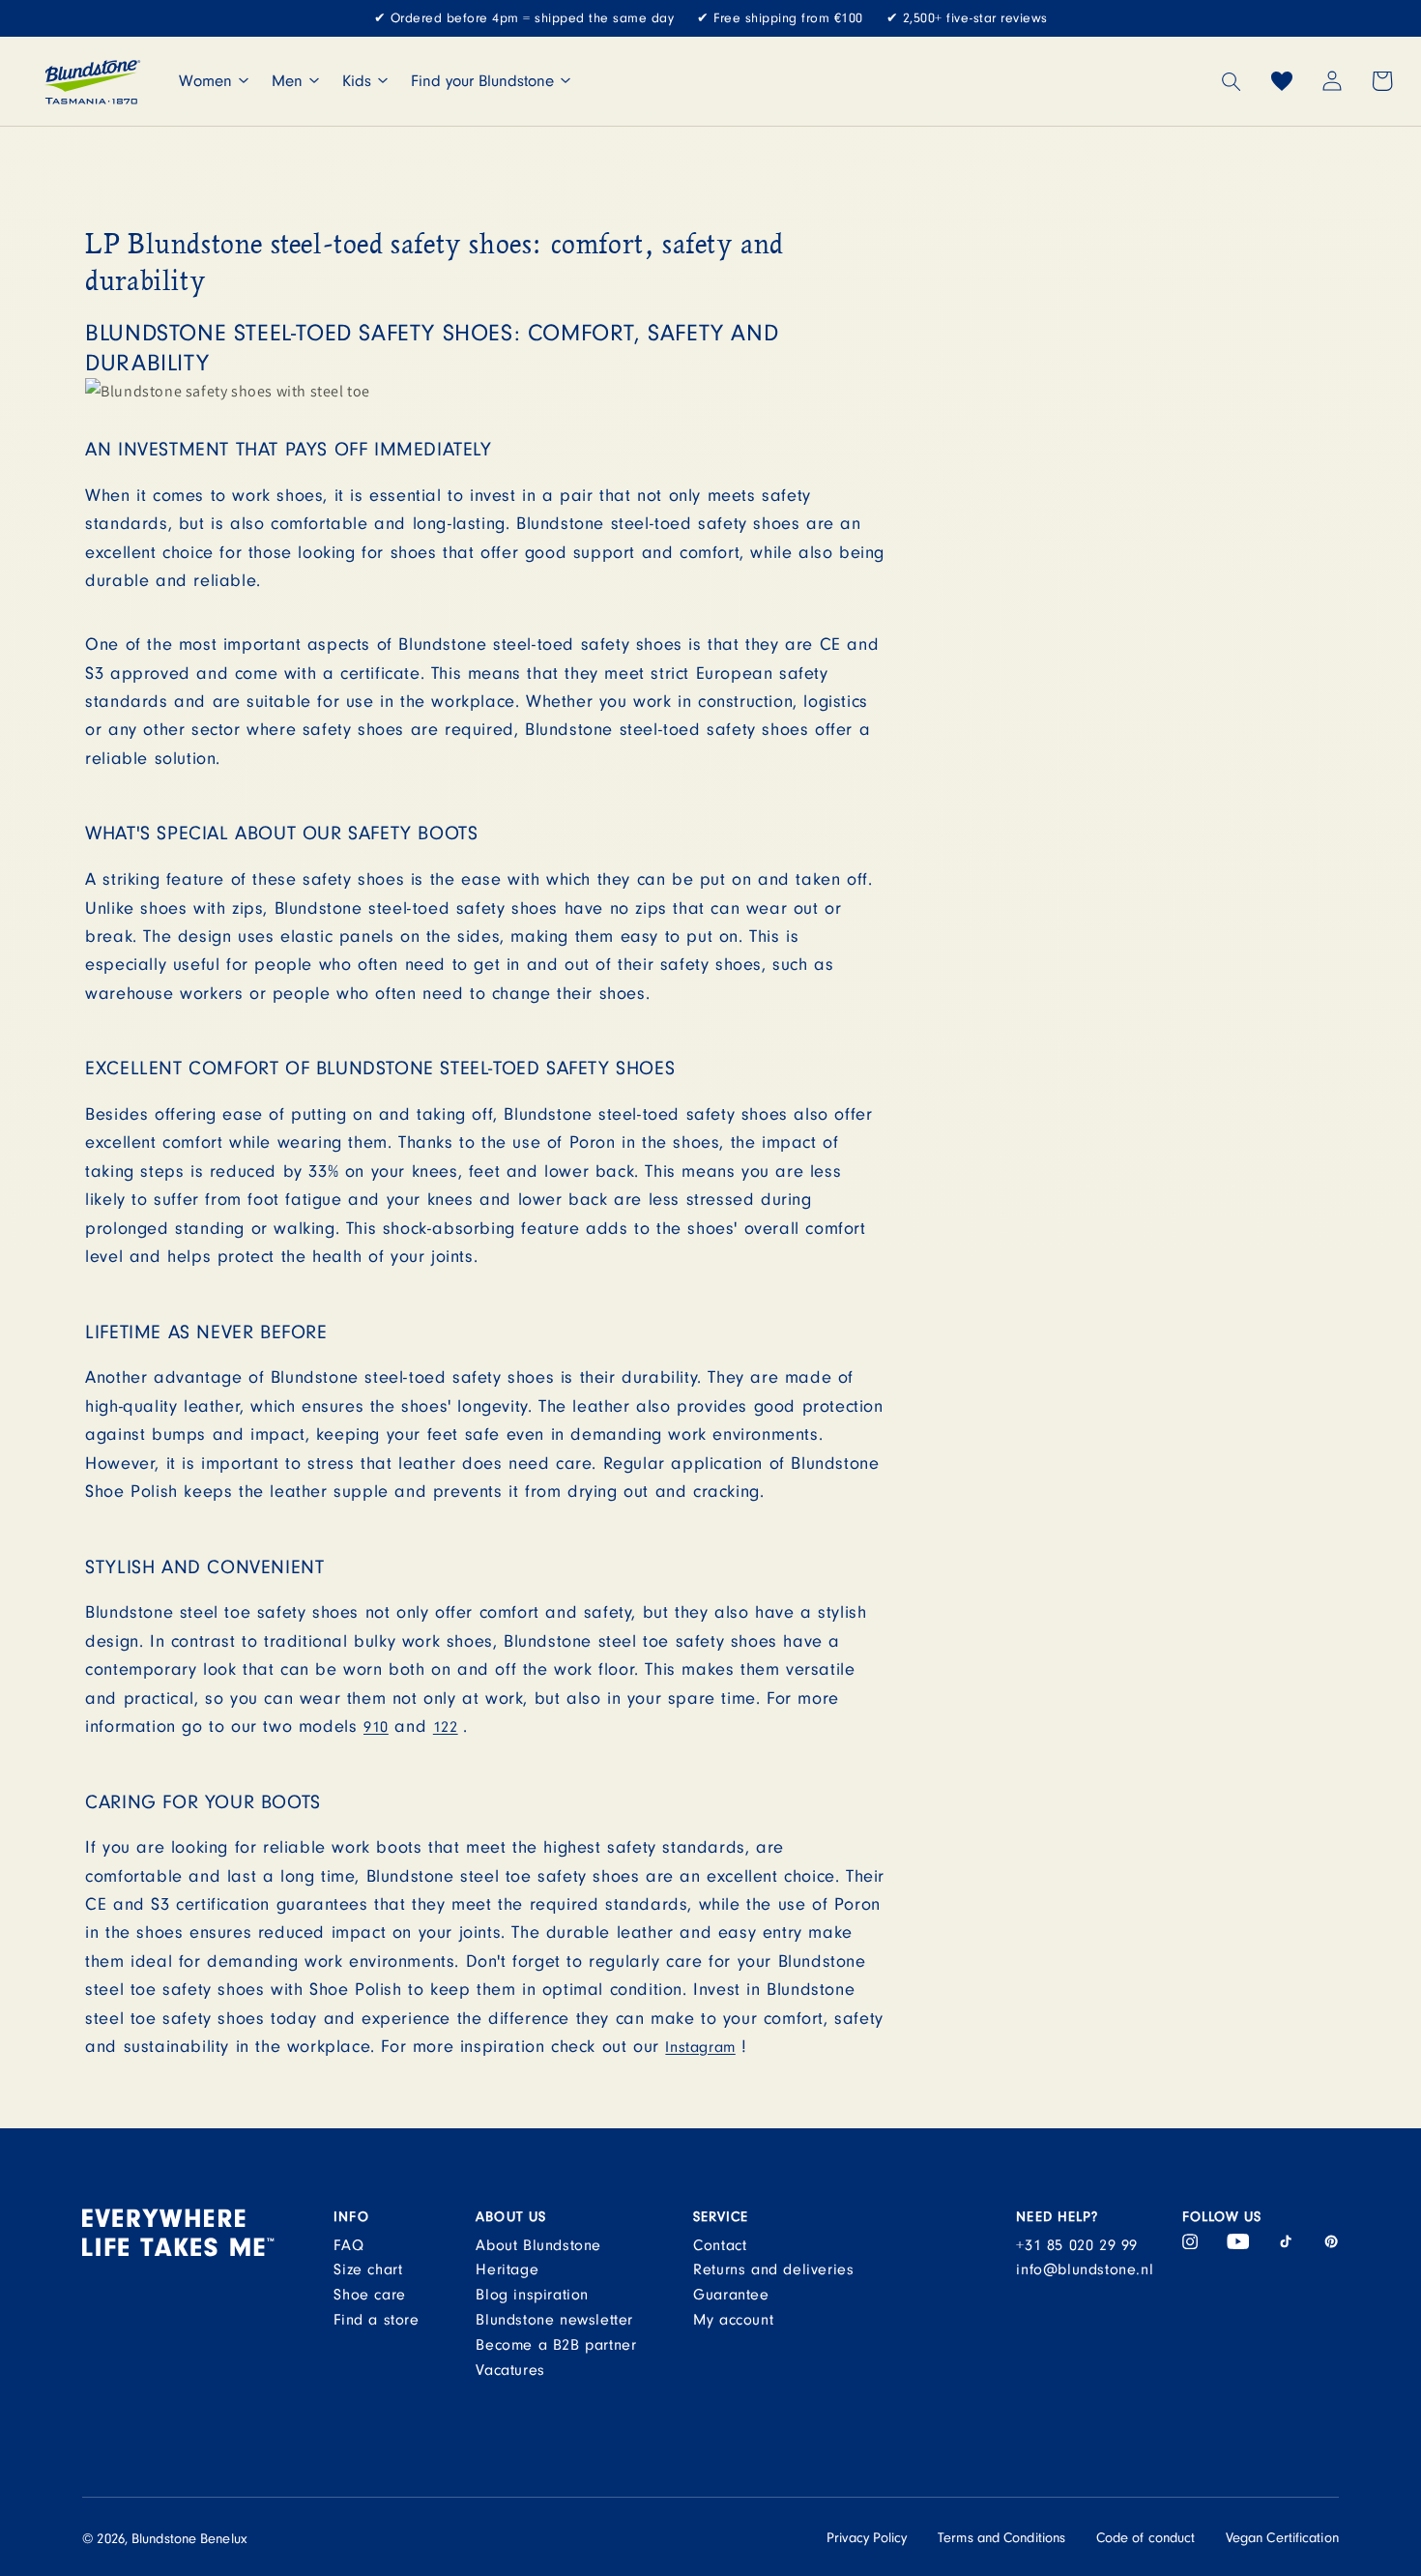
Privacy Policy (867, 2538)
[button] (1232, 81)
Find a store (376, 2320)
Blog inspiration (532, 2295)
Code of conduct (1146, 2538)
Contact (720, 2245)
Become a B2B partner (556, 2345)
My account (733, 2320)
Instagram (700, 2047)
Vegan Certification (1282, 2538)
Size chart (368, 2269)
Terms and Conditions (1001, 2538)
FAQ (348, 2245)
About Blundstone (538, 2245)
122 (446, 1727)
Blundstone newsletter (554, 2320)
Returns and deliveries (773, 2269)
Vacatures (510, 2370)
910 (376, 1727)
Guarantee (731, 2295)
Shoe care (369, 2295)
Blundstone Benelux (189, 2539)
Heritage (507, 2269)
